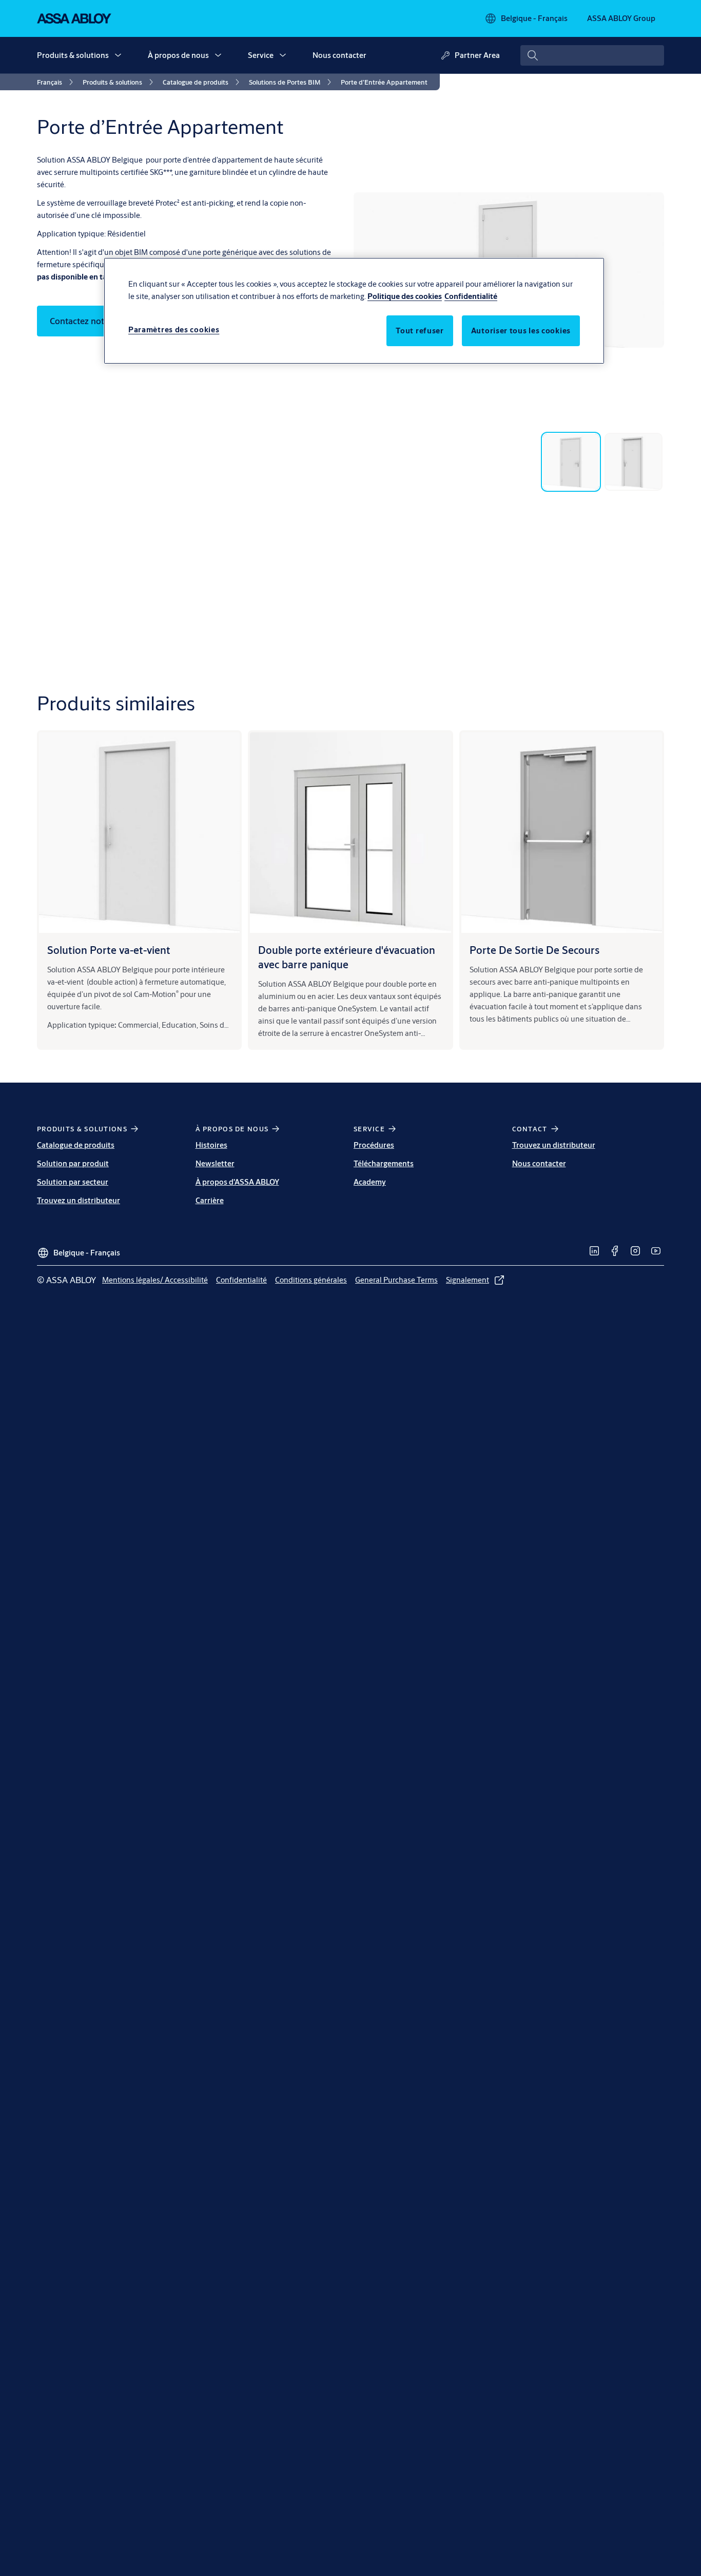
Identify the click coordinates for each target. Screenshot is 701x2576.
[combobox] (592, 55)
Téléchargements (384, 1163)
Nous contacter (339, 55)
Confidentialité (471, 296)
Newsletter (215, 1163)
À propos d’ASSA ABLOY (237, 1182)
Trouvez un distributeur (79, 1200)
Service (261, 55)
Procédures (374, 1145)
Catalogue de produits (76, 1145)
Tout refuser (420, 331)
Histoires (211, 1145)
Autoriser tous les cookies (521, 331)
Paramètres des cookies (174, 330)
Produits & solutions (73, 55)
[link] (57, 82)
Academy (370, 1182)
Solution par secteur (73, 1182)
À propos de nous (178, 55)
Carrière (210, 1200)
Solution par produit (73, 1163)
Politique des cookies (405, 296)
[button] (118, 55)
